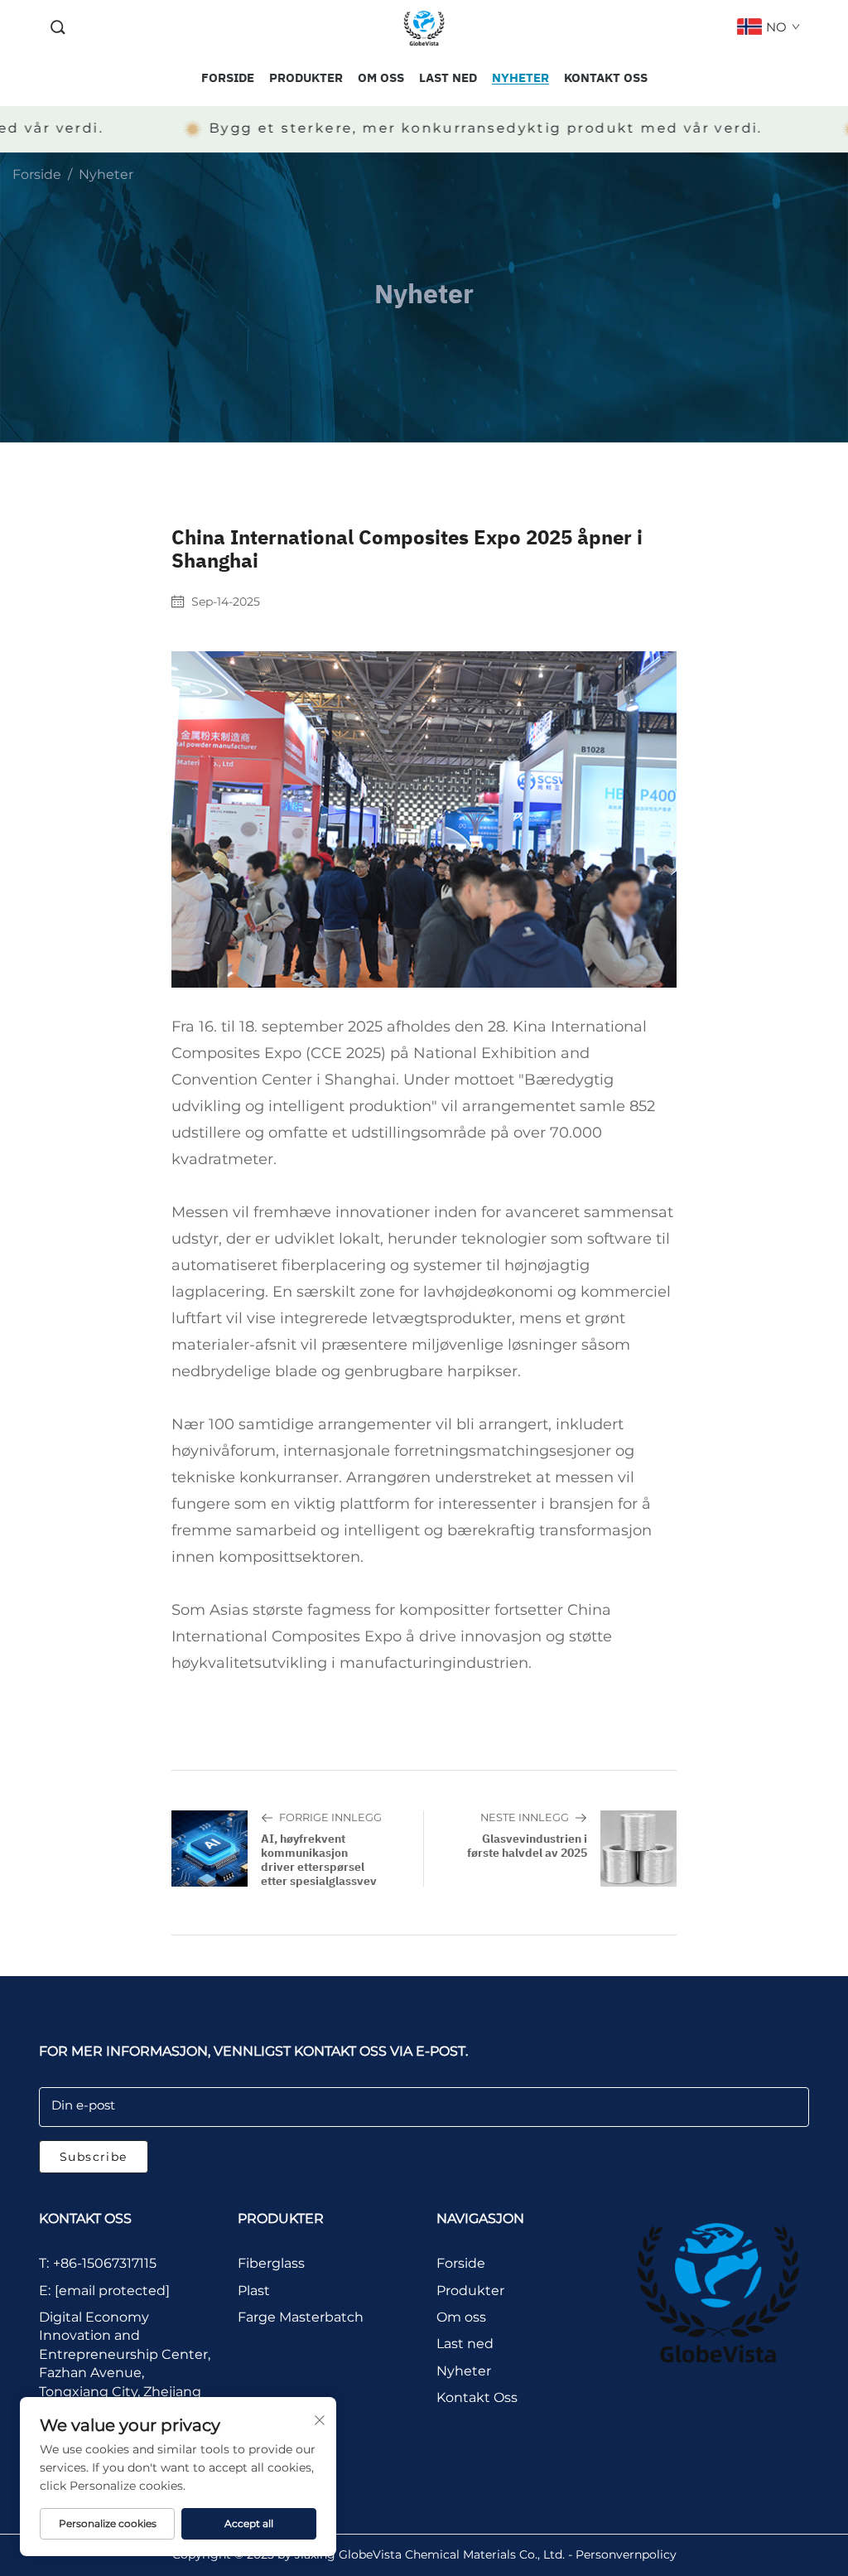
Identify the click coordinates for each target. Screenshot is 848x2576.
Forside (37, 174)
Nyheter (106, 174)
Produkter (470, 2291)
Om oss (461, 2317)
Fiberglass (271, 2263)
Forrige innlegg (330, 1817)
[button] (58, 28)
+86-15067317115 (105, 2263)
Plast (254, 2291)
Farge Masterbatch (301, 2317)
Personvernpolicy (626, 2554)
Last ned (465, 2344)
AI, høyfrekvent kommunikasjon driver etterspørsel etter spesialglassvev (319, 1860)
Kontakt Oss (477, 2397)
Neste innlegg (525, 1817)
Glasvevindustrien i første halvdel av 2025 (527, 1846)
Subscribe (94, 2157)
